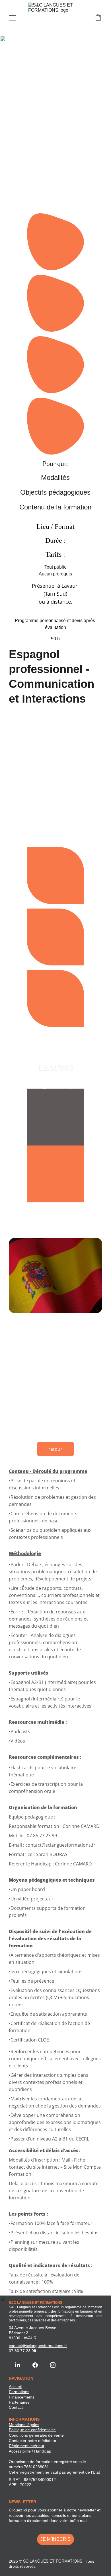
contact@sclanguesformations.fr (38, 2346)
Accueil (15, 2387)
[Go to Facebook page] (35, 2365)
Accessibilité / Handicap (30, 2451)
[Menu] (13, 18)
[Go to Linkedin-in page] (18, 2365)
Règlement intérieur (27, 2446)
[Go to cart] (98, 18)
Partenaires (19, 2402)
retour (55, 1449)
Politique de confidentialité (32, 2430)
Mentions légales (24, 2425)
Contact (16, 2407)
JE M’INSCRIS (55, 2539)
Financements (22, 2397)
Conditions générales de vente (36, 2435)
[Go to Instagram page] (53, 2365)
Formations (19, 2392)
